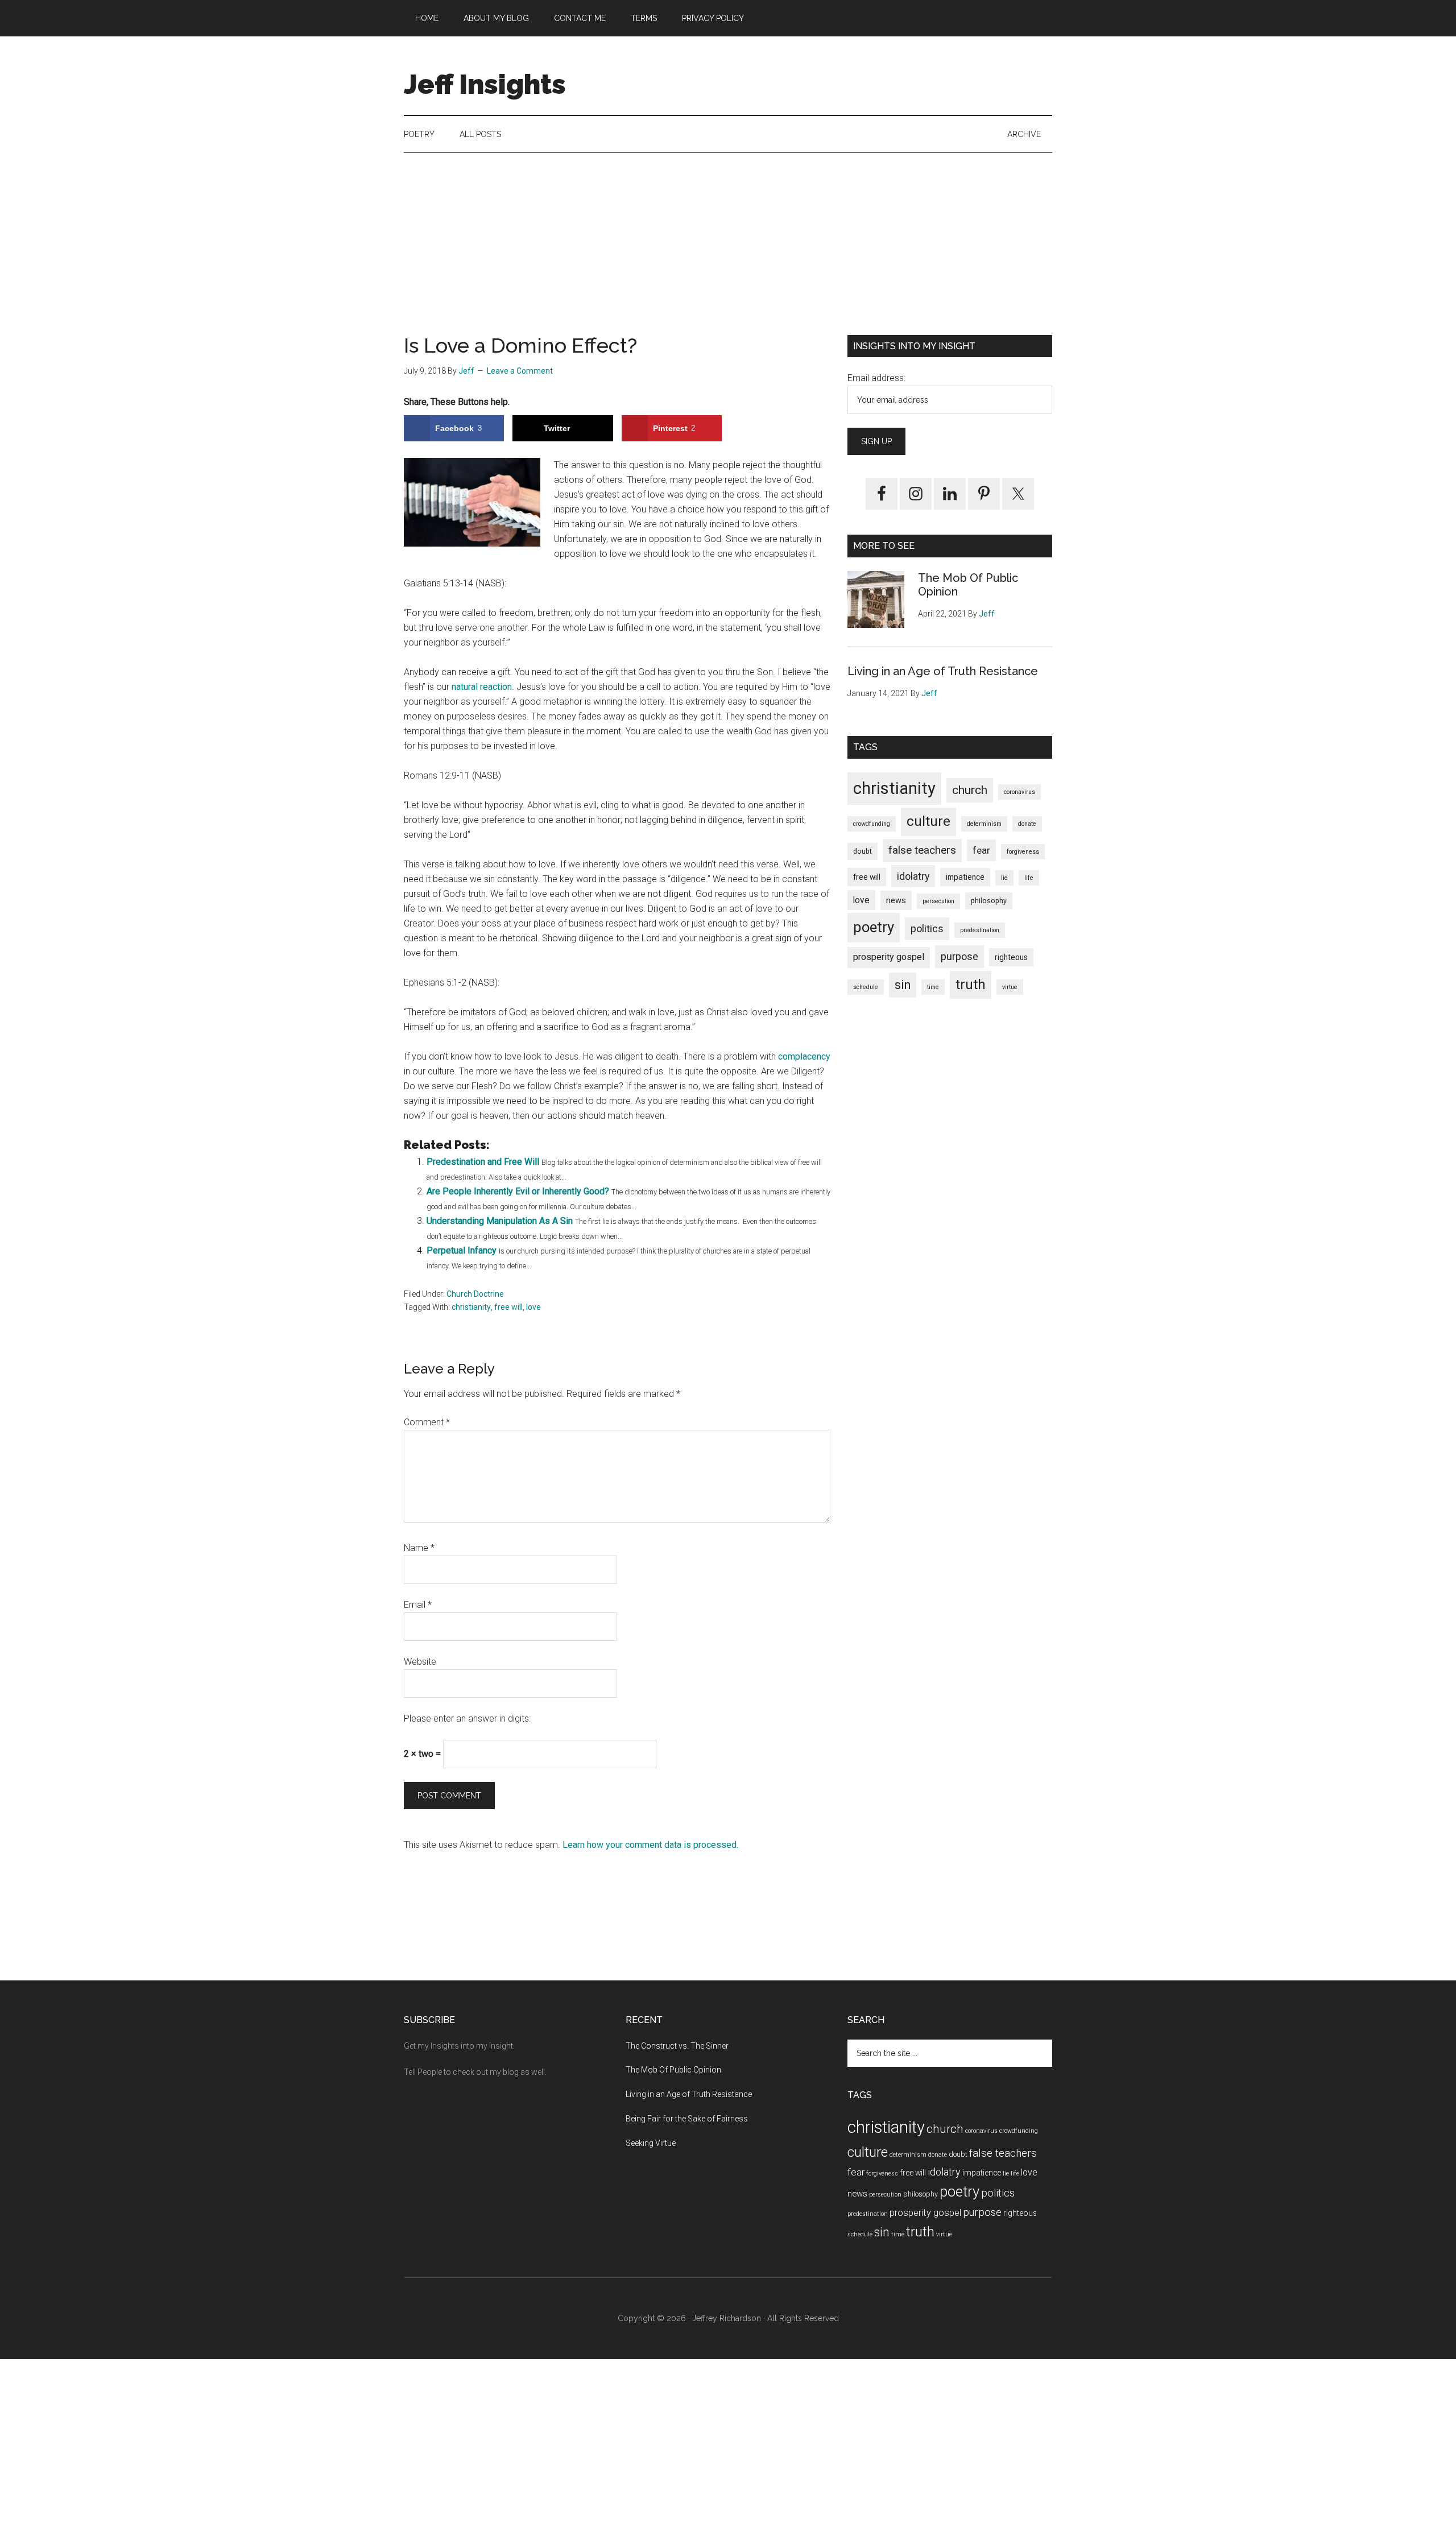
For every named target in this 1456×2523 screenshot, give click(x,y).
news (896, 900)
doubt (863, 851)
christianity (471, 1307)
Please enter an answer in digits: (467, 1718)
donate (1027, 824)
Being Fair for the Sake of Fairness (687, 2119)
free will (508, 1307)
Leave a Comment (520, 371)
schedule (866, 987)
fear (981, 850)
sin (903, 985)
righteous (1011, 957)
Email (418, 1605)
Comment (427, 1422)
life (1029, 878)
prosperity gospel (889, 957)
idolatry (913, 876)
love (533, 1307)
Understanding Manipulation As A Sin (500, 1221)
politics (927, 928)
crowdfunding (872, 824)
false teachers (922, 850)
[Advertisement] (728, 255)
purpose (959, 956)
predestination (980, 930)
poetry (874, 927)
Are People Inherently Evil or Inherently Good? (518, 1191)
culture (928, 821)
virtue (1010, 987)
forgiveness (1023, 852)
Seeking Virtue (651, 2143)
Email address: (876, 378)
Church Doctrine (475, 1294)
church (970, 790)
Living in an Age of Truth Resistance (943, 671)
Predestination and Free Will (483, 1162)
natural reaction (482, 687)
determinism (984, 824)
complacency (804, 1056)
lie (1004, 878)
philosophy (989, 901)
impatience (965, 877)
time (933, 987)
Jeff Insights (485, 84)
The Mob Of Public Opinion (673, 2070)
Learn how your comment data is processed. (650, 1845)
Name (419, 1548)
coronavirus (1019, 792)
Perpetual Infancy (462, 1250)
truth (971, 985)
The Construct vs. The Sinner (677, 2046)
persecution (938, 901)
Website (420, 1662)
